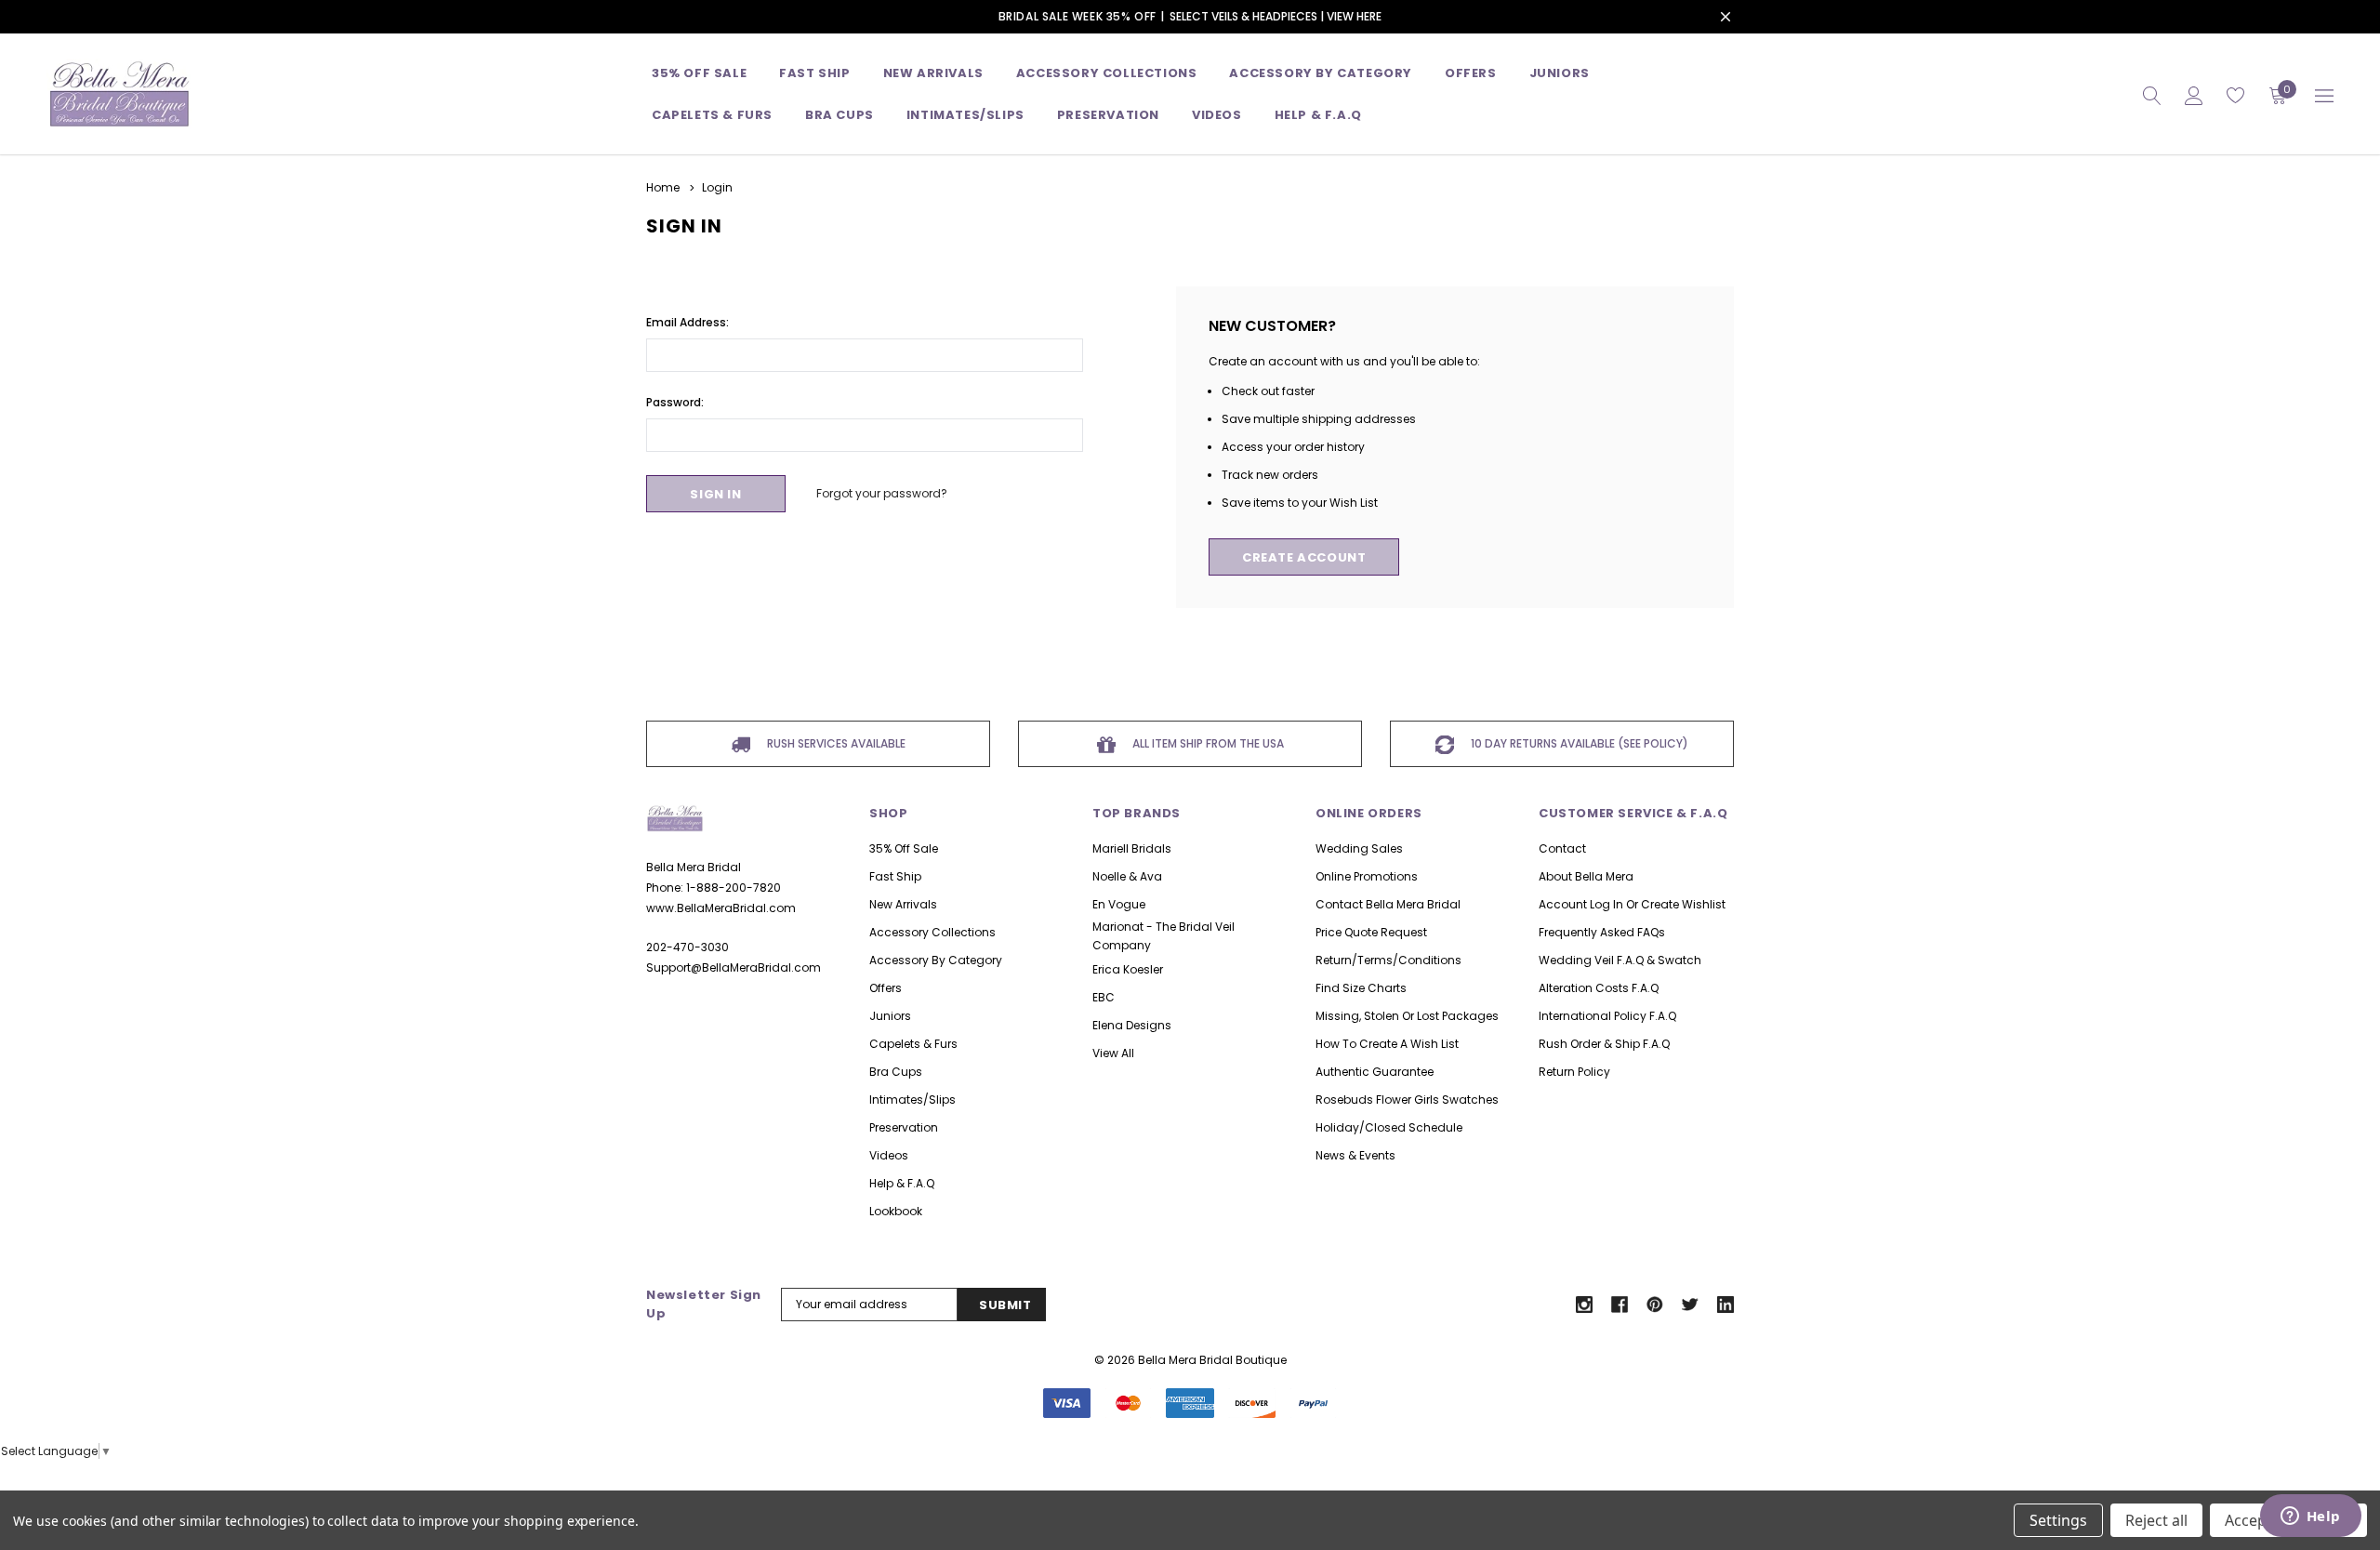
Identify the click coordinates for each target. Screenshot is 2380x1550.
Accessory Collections (1107, 73)
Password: (675, 402)
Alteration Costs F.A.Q (1599, 988)
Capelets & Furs (913, 1044)
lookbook (896, 1211)
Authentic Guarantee (1375, 1072)
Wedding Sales (1359, 848)
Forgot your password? (882, 493)
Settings (2058, 1520)
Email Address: (688, 322)
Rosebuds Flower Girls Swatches (1407, 1100)
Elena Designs (1132, 1025)
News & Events (1355, 1155)
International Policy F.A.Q (1607, 1016)
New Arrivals (903, 904)
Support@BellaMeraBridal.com (734, 967)
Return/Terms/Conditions (1388, 960)
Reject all (2156, 1520)
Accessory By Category (1321, 73)
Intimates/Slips (965, 115)
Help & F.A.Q (1318, 115)
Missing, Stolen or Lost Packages (1407, 1016)
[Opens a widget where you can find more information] (2310, 1517)
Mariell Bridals (1132, 848)
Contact (1562, 848)
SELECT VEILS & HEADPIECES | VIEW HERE (1276, 16)
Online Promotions (1367, 876)
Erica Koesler (1128, 969)
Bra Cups (896, 1072)
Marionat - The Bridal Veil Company (1164, 936)
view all (1113, 1053)
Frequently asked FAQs (1602, 932)
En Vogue (1119, 904)
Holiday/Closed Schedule (1389, 1127)
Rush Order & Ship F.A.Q (1604, 1044)
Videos (1217, 115)
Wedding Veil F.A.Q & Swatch (1620, 960)
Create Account (1304, 557)
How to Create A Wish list (1387, 1044)
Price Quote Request (1371, 932)
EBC (1104, 997)
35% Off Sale (699, 73)
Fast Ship (814, 73)
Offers (886, 988)
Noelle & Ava (1127, 876)
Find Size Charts (1361, 988)
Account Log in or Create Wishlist (1632, 904)
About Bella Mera (1586, 876)
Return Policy (1574, 1072)
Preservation (1108, 115)
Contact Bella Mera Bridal (1388, 904)
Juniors (1560, 73)
